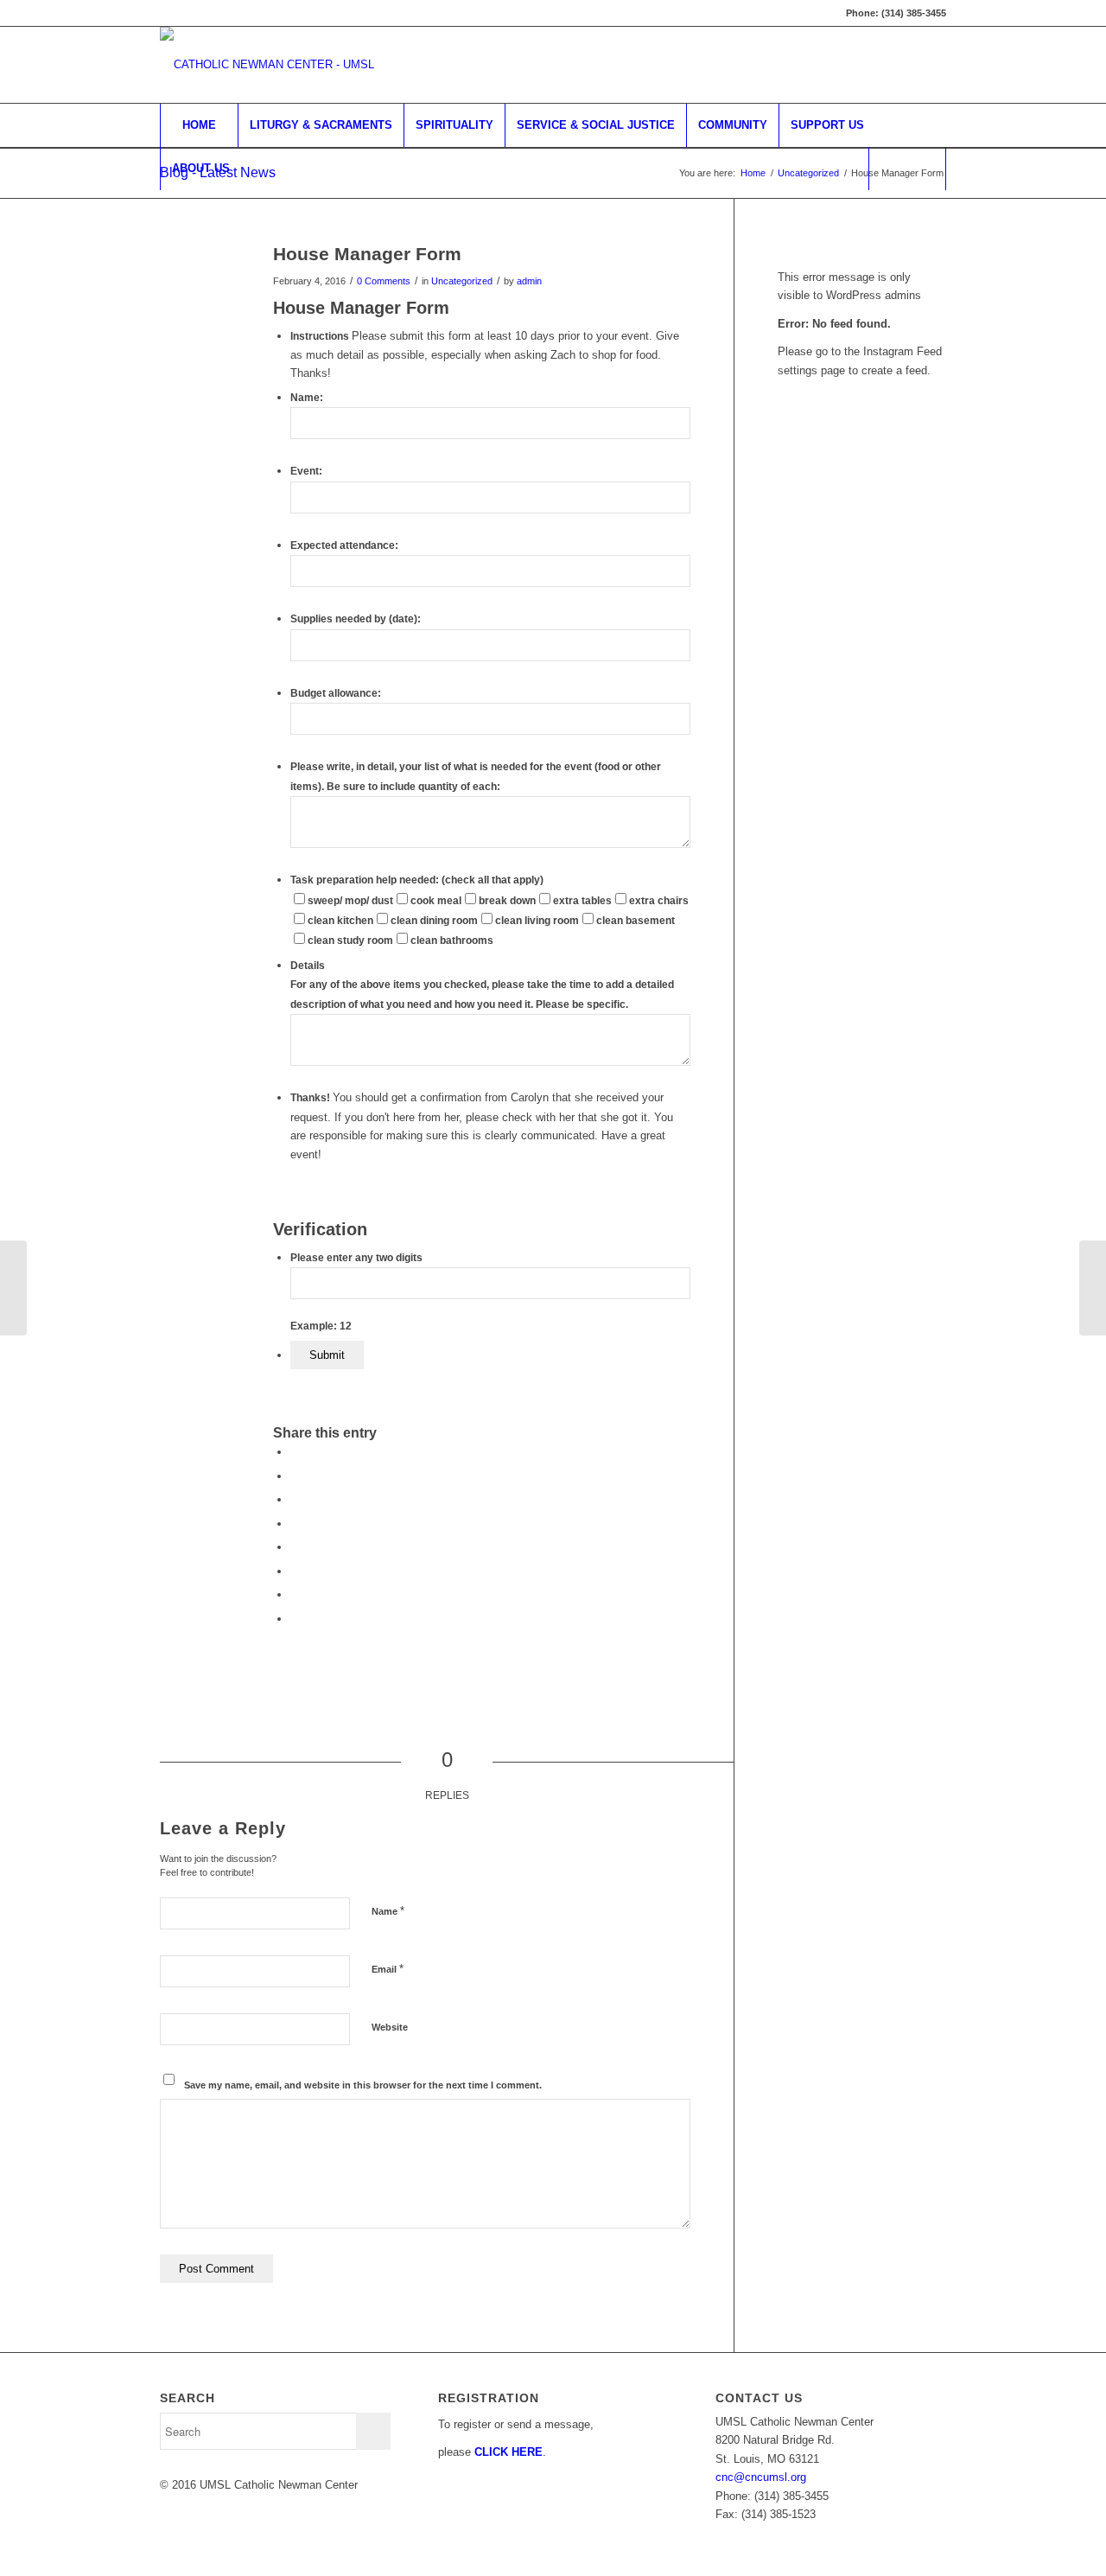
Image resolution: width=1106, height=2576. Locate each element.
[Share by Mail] (295, 1619)
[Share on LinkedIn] (295, 1524)
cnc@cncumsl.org (761, 2477)
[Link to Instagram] (933, 65)
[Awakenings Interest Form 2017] (13, 1288)
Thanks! (311, 1098)
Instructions (321, 336)
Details (308, 966)
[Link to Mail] (907, 65)
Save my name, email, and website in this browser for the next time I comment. (363, 2085)
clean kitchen (340, 921)
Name (388, 1911)
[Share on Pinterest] (295, 1499)
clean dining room (434, 921)
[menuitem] (199, 125)
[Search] (907, 169)
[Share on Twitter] (295, 1476)
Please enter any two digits (356, 1258)
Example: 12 (321, 1326)
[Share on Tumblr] (295, 1547)
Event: (306, 471)
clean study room (350, 940)
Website (390, 2027)
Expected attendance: (344, 545)
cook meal (436, 901)
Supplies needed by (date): (356, 619)
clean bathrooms (452, 940)
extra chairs (659, 901)
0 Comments (384, 281)
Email (388, 1969)
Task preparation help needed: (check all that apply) (417, 880)
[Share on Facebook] (295, 1452)
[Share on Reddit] (295, 1594)
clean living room (537, 921)
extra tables (582, 901)
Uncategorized (462, 281)
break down (507, 901)
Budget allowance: (336, 693)
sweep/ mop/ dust (350, 901)
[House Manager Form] (195, 282)
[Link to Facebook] (881, 65)
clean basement (636, 921)
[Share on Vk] (295, 1571)
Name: (307, 398)
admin (529, 281)
